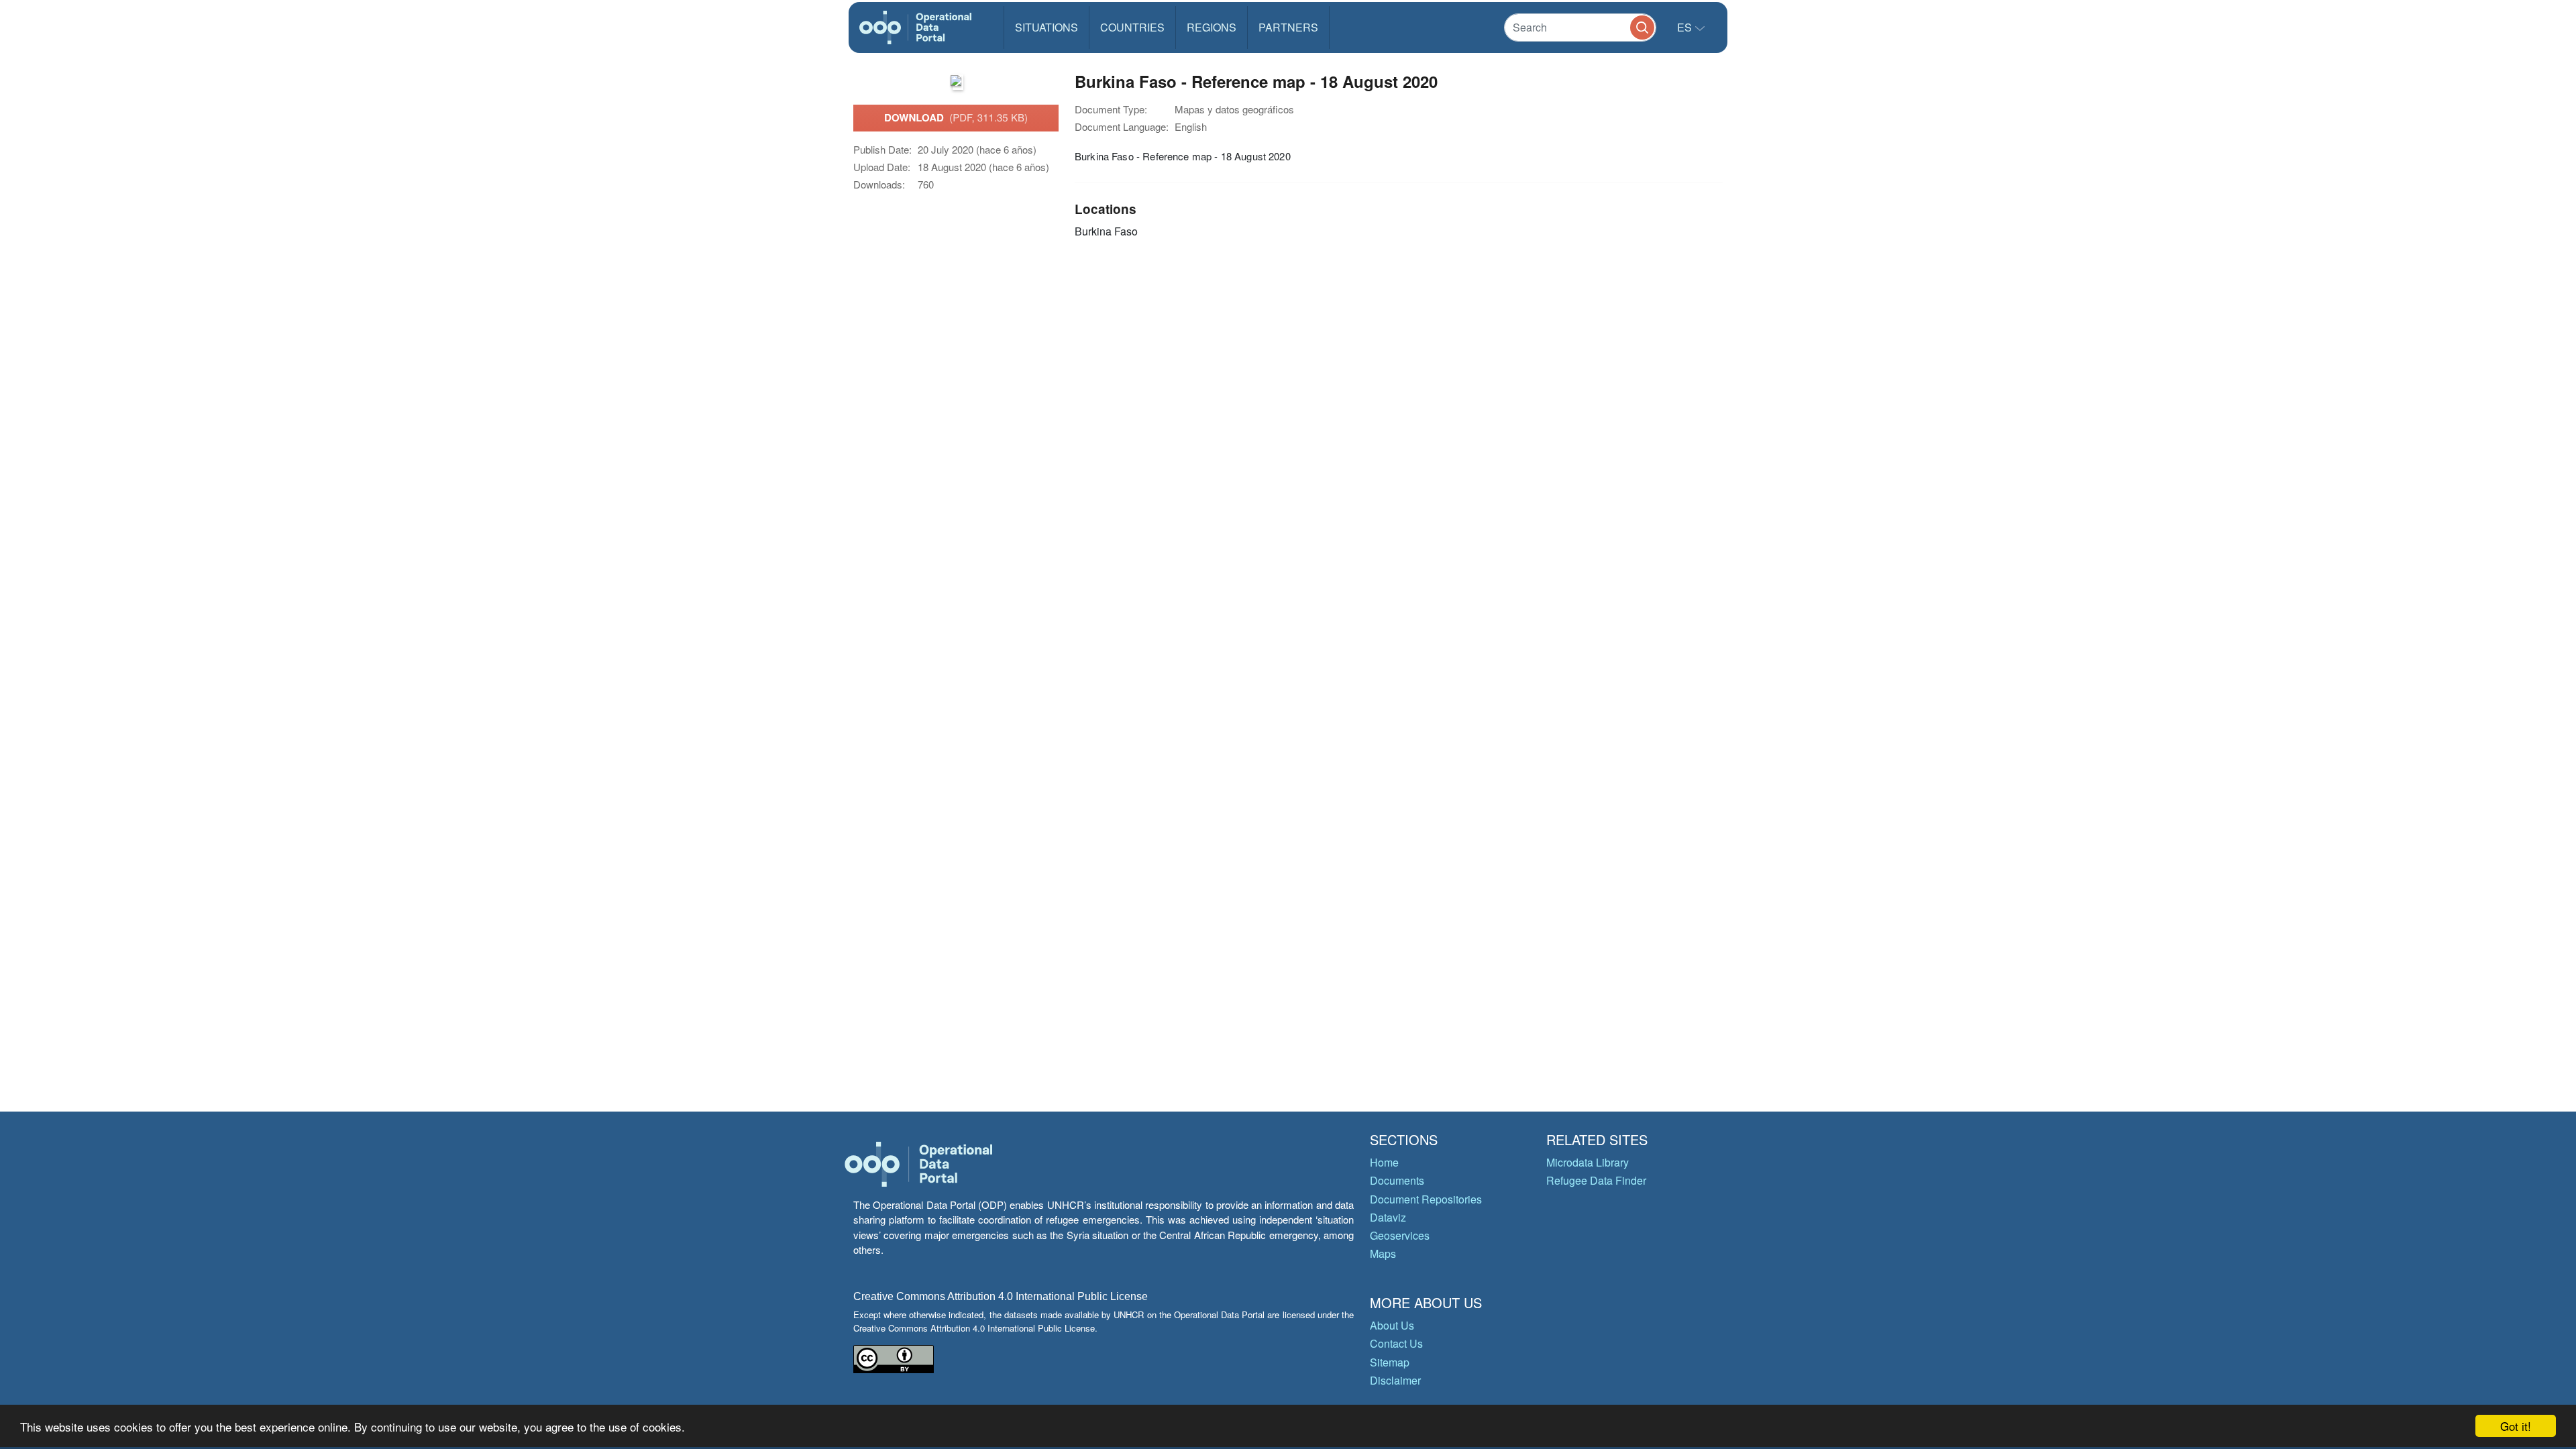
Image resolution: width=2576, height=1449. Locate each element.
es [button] (1686, 27)
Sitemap (1390, 1362)
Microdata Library (1588, 1162)
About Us (1392, 1325)
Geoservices (1400, 1235)
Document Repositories (1426, 1199)
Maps (1383, 1253)
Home (1384, 1162)
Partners (1288, 27)
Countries (1132, 27)
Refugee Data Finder (1596, 1180)
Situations (1046, 27)
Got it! (2516, 1426)
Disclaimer (1395, 1380)
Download (956, 117)
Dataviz (1388, 1217)
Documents (1397, 1180)
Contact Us (1396, 1343)
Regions (1212, 27)
